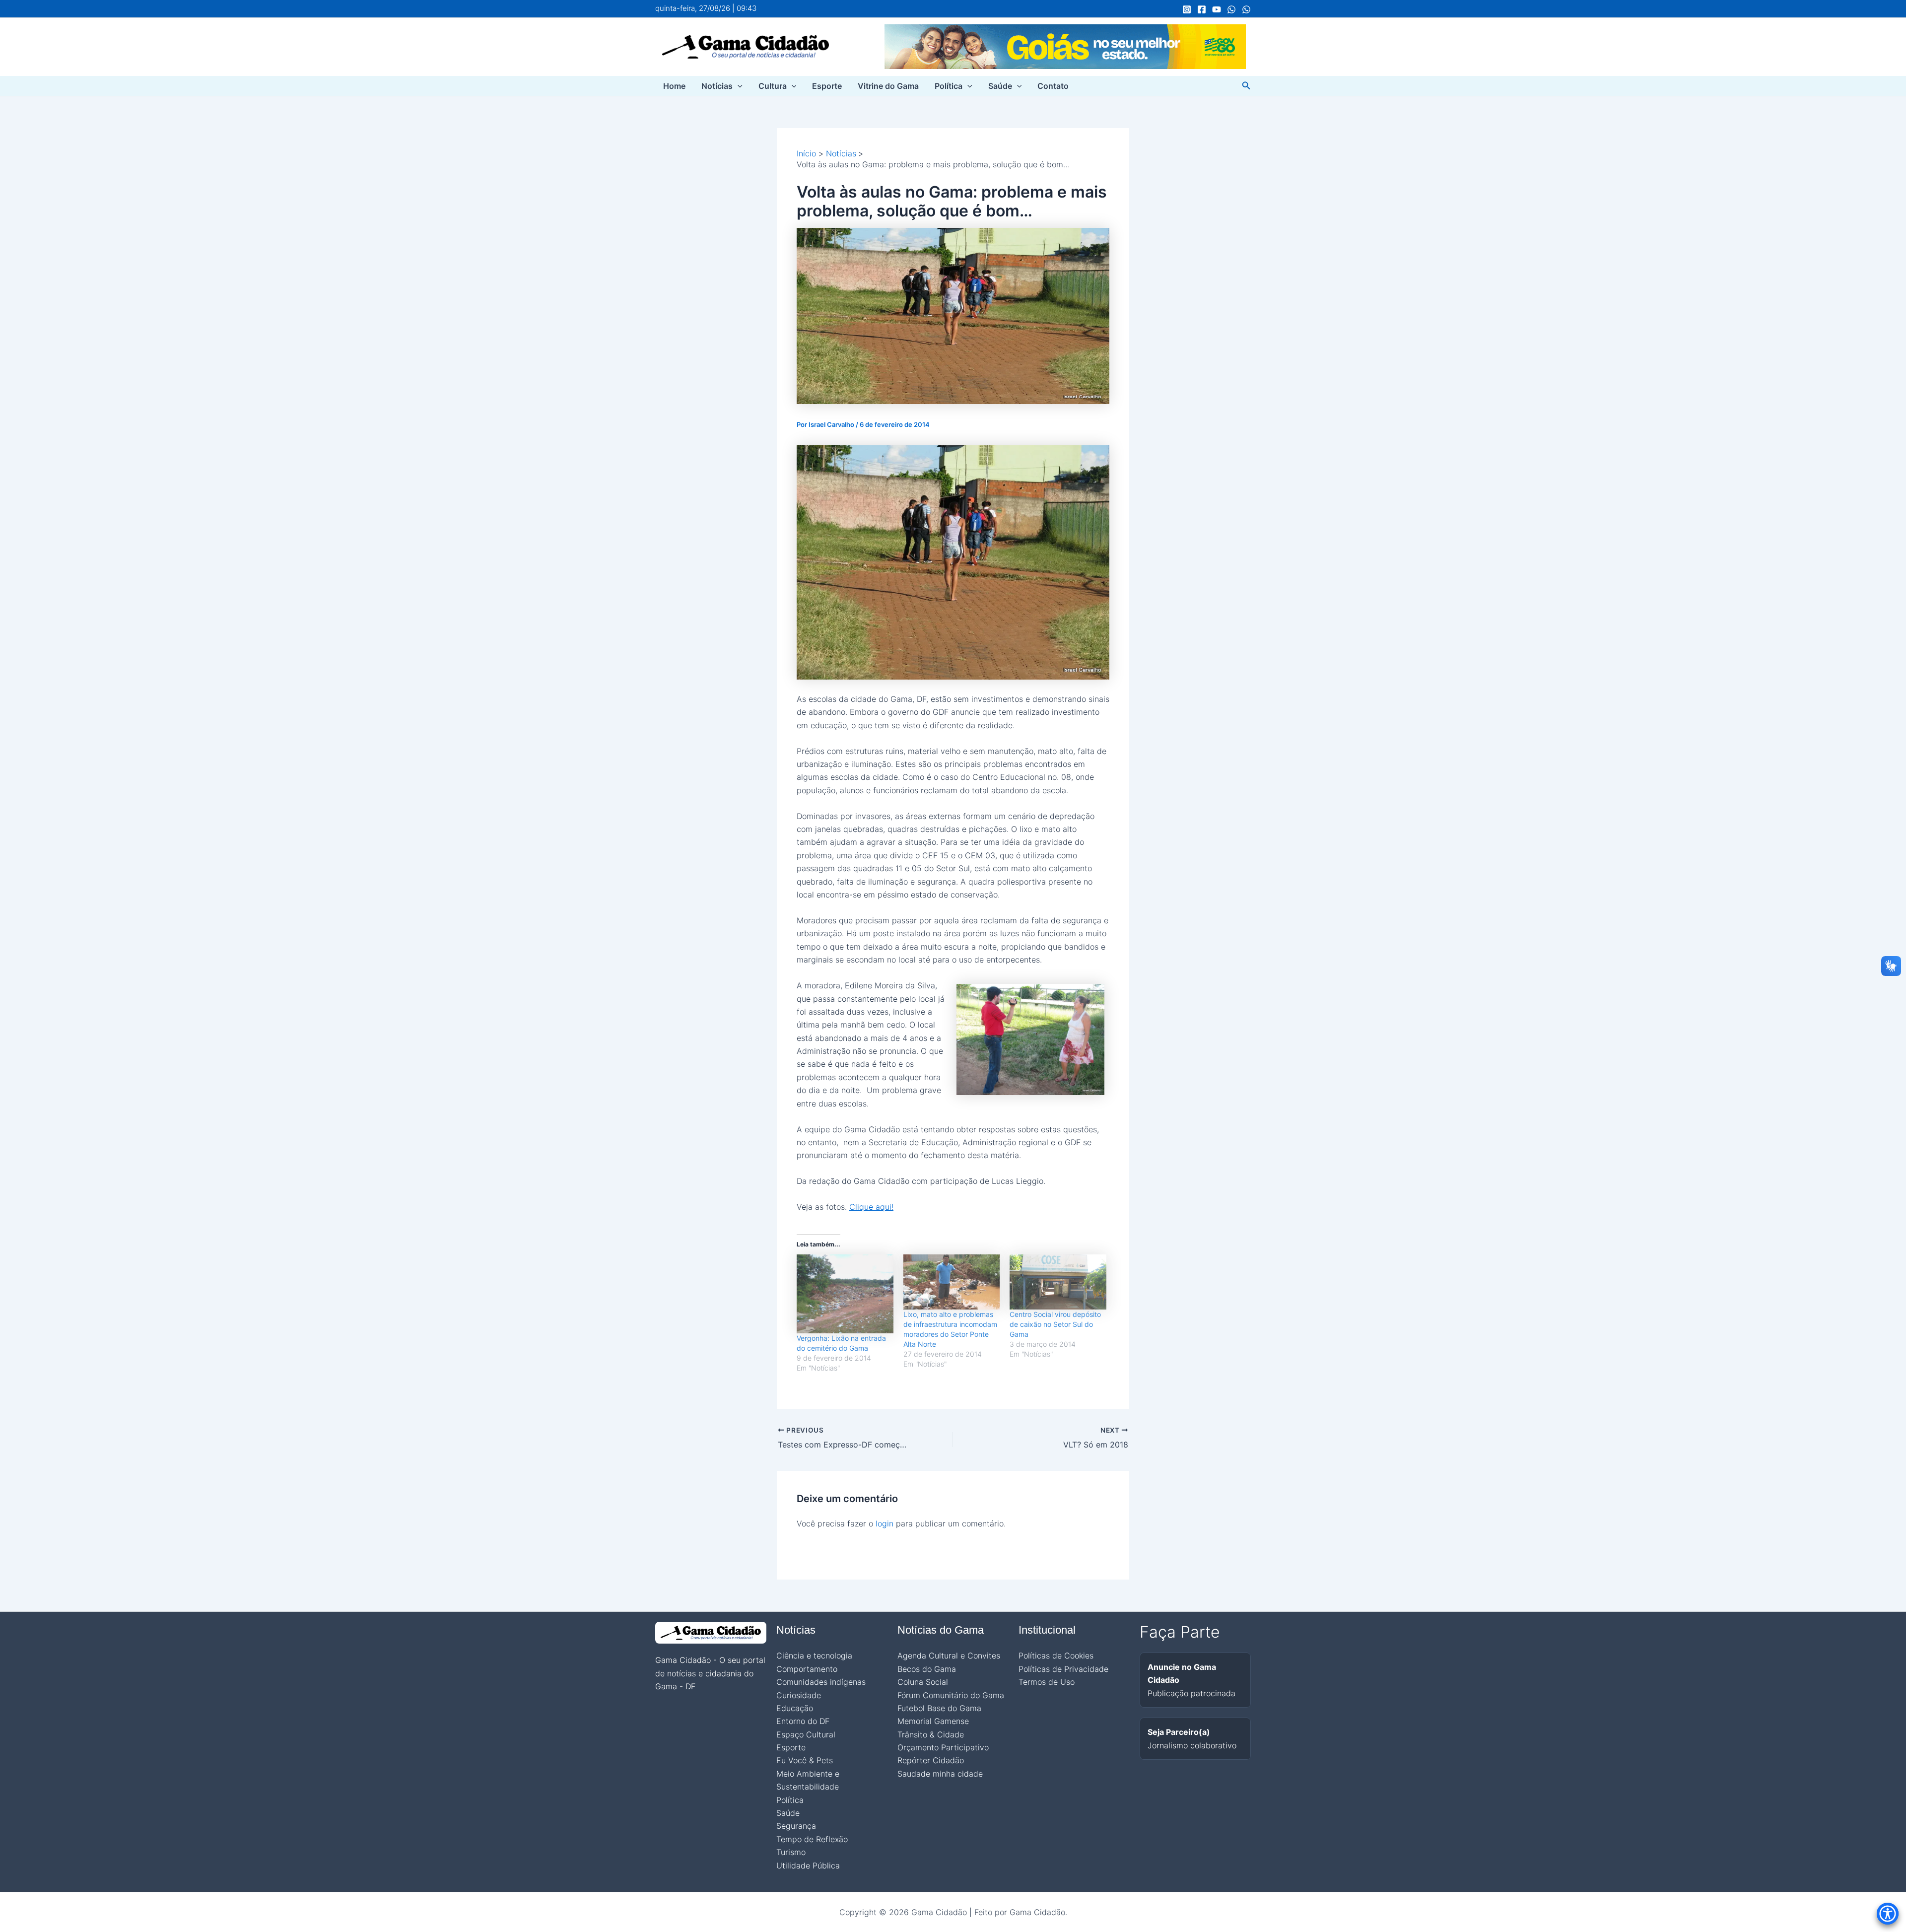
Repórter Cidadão (931, 1760)
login (885, 1523)
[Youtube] (1217, 9)
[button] (738, 86)
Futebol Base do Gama (939, 1708)
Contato (1053, 86)
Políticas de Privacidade (1063, 1669)
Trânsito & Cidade (931, 1734)
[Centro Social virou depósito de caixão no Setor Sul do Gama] (1058, 1282)
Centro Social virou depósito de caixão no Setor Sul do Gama (1055, 1324)
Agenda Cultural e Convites (949, 1656)
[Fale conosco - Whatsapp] (1246, 9)
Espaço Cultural (806, 1734)
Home (674, 86)
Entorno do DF (803, 1721)
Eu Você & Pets (805, 1760)
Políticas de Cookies (1056, 1656)
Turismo (791, 1852)
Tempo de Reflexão (812, 1839)
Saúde (1000, 86)
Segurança (796, 1826)
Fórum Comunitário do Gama (951, 1695)
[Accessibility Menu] (1888, 1914)
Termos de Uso (1047, 1682)
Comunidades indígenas (821, 1682)
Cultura (773, 86)
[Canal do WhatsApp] (1231, 9)
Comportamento (807, 1669)
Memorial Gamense (933, 1721)
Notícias (717, 86)
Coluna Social (923, 1682)
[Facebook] (1202, 9)
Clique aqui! (871, 1207)
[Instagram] (1187, 9)
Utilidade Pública (808, 1865)
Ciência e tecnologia (814, 1656)
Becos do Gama (927, 1669)
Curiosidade (799, 1695)
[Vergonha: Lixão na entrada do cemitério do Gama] (845, 1294)
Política (949, 86)
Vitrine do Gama (888, 86)
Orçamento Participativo (943, 1747)
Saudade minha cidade (940, 1774)
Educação (795, 1708)
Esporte (827, 86)
